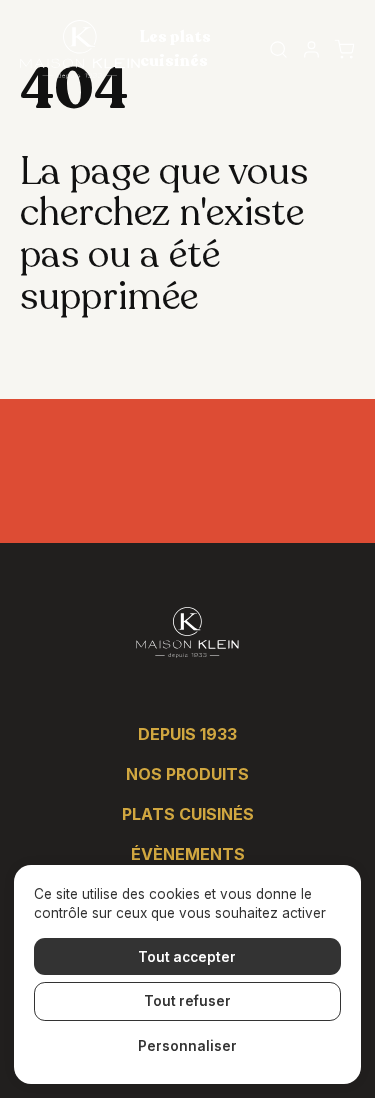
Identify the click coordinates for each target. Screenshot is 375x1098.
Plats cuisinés (188, 814)
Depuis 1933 (187, 734)
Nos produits (187, 774)
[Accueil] (80, 49)
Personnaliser (187, 1046)
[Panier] (344, 49)
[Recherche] (278, 49)
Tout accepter (187, 957)
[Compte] (311, 49)
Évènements (188, 854)
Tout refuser (187, 1001)
